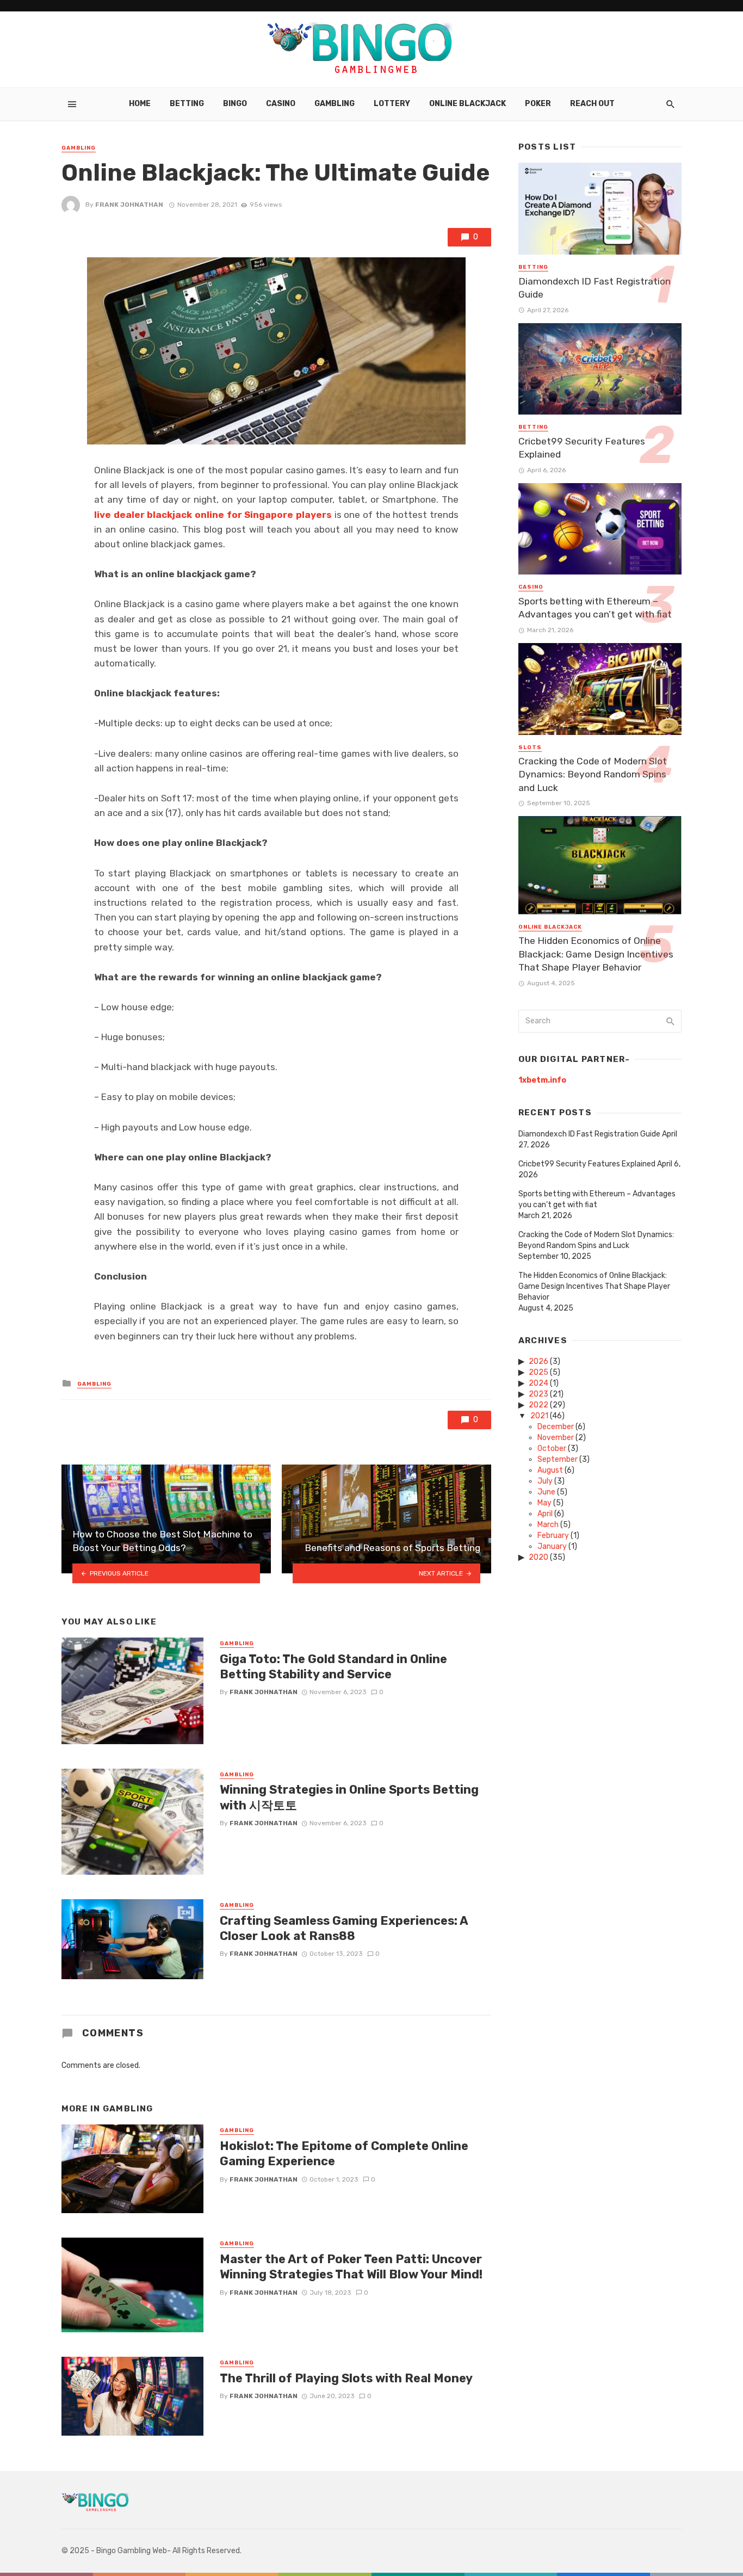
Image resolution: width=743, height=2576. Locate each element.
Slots (530, 748)
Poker (538, 104)
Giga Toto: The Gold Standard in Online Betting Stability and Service (333, 1667)
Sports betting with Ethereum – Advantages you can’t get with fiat (595, 608)
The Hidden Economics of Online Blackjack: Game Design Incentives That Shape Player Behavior (596, 954)
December (556, 1427)
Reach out (592, 104)
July (545, 1481)
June (546, 1492)
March (548, 1525)
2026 (538, 1361)
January (552, 1546)
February (553, 1536)
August (550, 1470)
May (544, 1503)
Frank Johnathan (129, 205)
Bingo (235, 104)
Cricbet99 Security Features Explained (582, 448)
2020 (538, 1557)
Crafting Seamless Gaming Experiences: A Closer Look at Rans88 (344, 1928)
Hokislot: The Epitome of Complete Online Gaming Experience (344, 2154)
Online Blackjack (468, 104)
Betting (187, 104)
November (556, 1438)
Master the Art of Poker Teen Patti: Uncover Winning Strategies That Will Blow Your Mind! (351, 2267)
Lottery (392, 104)
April (545, 1514)
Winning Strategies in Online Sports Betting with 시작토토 (349, 1797)
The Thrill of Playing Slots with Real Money (346, 2378)
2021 (539, 1416)
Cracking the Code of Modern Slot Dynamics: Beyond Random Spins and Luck (593, 774)
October (552, 1448)
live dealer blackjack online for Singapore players (213, 515)
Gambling (335, 104)
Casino (281, 104)
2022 (538, 1405)
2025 (538, 1372)
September (558, 1459)
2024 (538, 1383)
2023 (538, 1394)
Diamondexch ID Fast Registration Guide (595, 288)
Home (140, 104)
